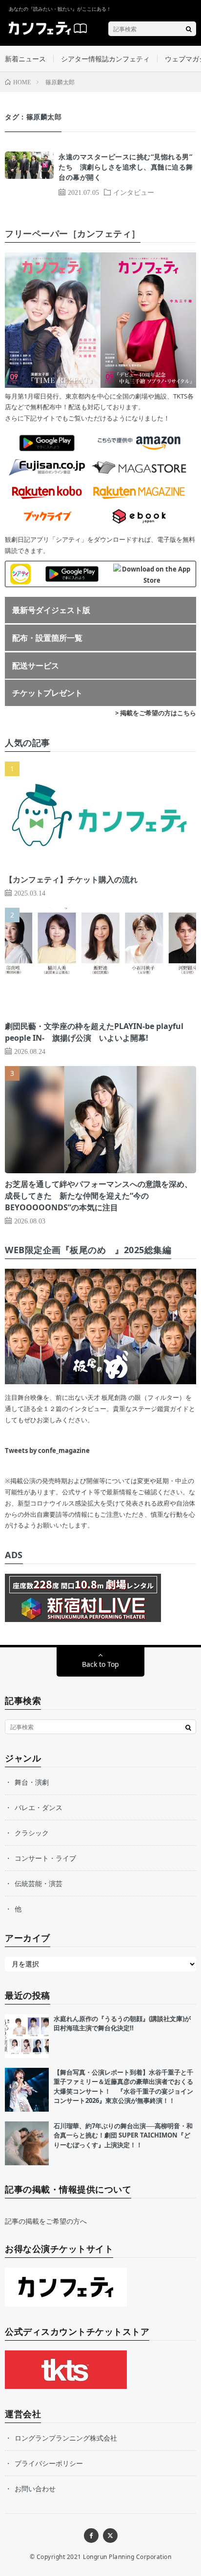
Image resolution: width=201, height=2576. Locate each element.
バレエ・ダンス (39, 1807)
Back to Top (100, 1664)
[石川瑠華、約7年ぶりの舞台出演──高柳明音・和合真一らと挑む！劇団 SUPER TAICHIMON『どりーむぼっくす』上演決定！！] (27, 2143)
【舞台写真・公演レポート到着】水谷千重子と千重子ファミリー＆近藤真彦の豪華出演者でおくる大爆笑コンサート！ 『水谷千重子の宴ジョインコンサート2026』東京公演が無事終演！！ (123, 2087)
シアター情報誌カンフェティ (105, 59)
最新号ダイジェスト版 (51, 610)
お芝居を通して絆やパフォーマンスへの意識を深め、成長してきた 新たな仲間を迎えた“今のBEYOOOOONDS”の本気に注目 (99, 1196)
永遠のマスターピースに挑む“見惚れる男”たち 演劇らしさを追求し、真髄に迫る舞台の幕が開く (126, 167)
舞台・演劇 (32, 1782)
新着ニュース (25, 59)
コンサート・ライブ (45, 1858)
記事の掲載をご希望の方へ (46, 2221)
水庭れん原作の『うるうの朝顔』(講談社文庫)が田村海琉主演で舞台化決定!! (122, 2023)
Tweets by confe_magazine (47, 1450)
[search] (189, 29)
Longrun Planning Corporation (127, 2557)
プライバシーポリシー (49, 2463)
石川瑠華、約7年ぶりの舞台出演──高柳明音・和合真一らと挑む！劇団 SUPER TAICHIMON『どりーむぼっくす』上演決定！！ (123, 2135)
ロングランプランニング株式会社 (66, 2438)
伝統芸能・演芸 (39, 1883)
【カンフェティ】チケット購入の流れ (71, 879)
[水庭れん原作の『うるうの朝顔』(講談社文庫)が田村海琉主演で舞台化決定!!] (27, 2036)
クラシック (32, 1833)
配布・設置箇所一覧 (47, 638)
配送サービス (36, 666)
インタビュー (134, 192)
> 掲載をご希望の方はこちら (156, 713)
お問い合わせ (35, 2489)
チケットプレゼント (47, 693)
